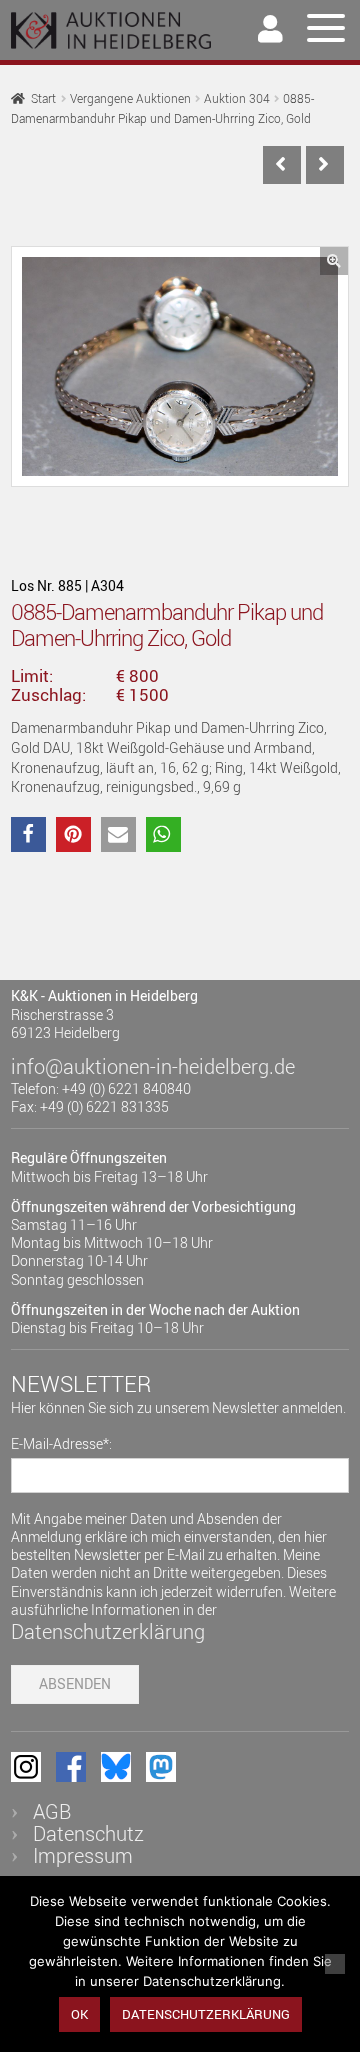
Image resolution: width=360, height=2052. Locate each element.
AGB (52, 1811)
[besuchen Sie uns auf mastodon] (161, 1767)
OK (79, 2014)
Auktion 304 (237, 98)
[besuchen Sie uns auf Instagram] (26, 1767)
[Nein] (335, 1964)
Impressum (83, 1855)
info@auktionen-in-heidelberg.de (153, 1066)
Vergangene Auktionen (130, 98)
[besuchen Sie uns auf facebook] (71, 1767)
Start (43, 98)
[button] (334, 261)
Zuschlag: (48, 695)
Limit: (32, 676)
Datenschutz (88, 1833)
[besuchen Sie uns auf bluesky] (116, 1767)
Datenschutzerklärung (108, 1631)
